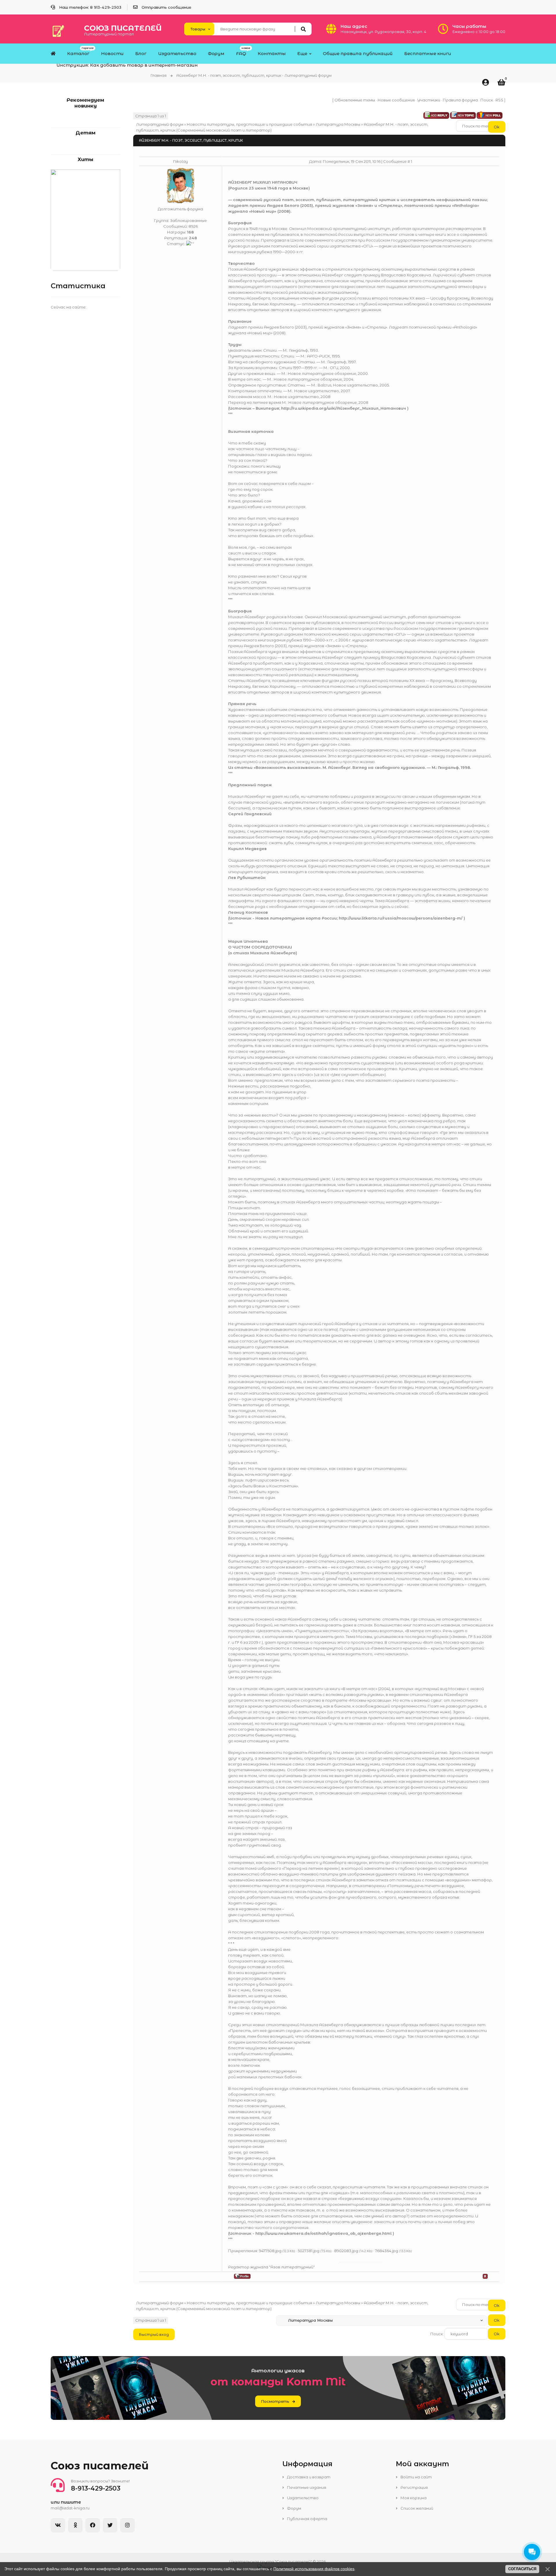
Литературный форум (160, 124)
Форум (294, 2508)
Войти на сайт (416, 2477)
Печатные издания (306, 2487)
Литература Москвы (338, 124)
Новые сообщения (396, 100)
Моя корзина (413, 2498)
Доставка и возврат (308, 2477)
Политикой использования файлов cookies (314, 2569)
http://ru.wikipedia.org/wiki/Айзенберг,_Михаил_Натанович (344, 408)
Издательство (302, 2498)
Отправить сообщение (166, 7)
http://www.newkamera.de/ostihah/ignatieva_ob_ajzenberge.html (323, 2233)
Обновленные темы (355, 100)
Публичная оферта (307, 2519)
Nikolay (181, 161)
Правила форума (460, 100)
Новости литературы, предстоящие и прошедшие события (249, 124)
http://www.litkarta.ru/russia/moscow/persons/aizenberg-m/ (401, 918)
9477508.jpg (270, 2251)
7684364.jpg (387, 2251)
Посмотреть (275, 2401)
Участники (429, 100)
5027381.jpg (309, 2251)
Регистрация (414, 2487)
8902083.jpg (346, 2251)
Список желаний (416, 2508)
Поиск (487, 100)
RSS (499, 100)
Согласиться (522, 2569)
